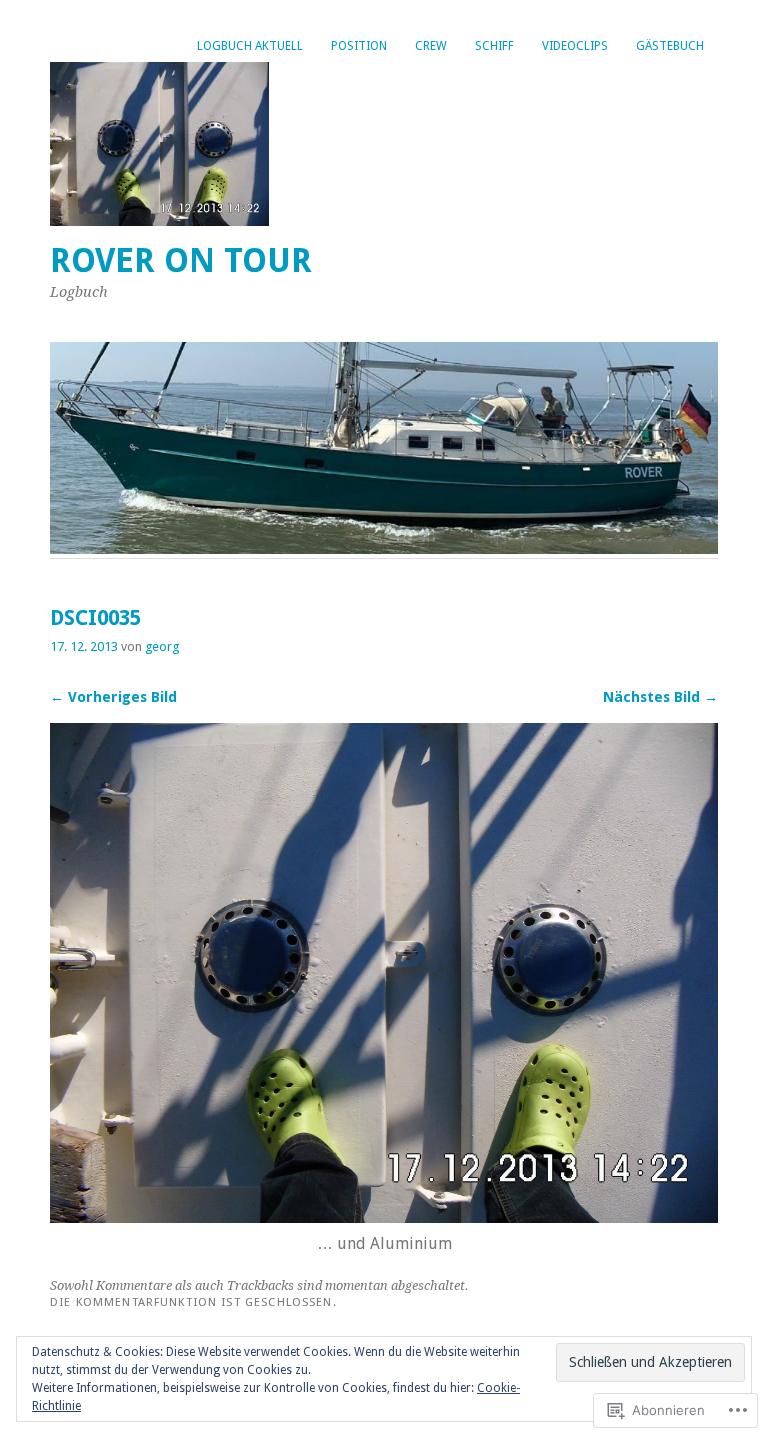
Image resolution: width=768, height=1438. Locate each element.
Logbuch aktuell (250, 46)
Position (359, 46)
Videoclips (575, 46)
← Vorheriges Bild (113, 697)
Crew (431, 46)
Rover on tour (181, 260)
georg (162, 646)
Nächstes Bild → (660, 697)
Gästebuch (670, 46)
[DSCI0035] (384, 1217)
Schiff (494, 46)
